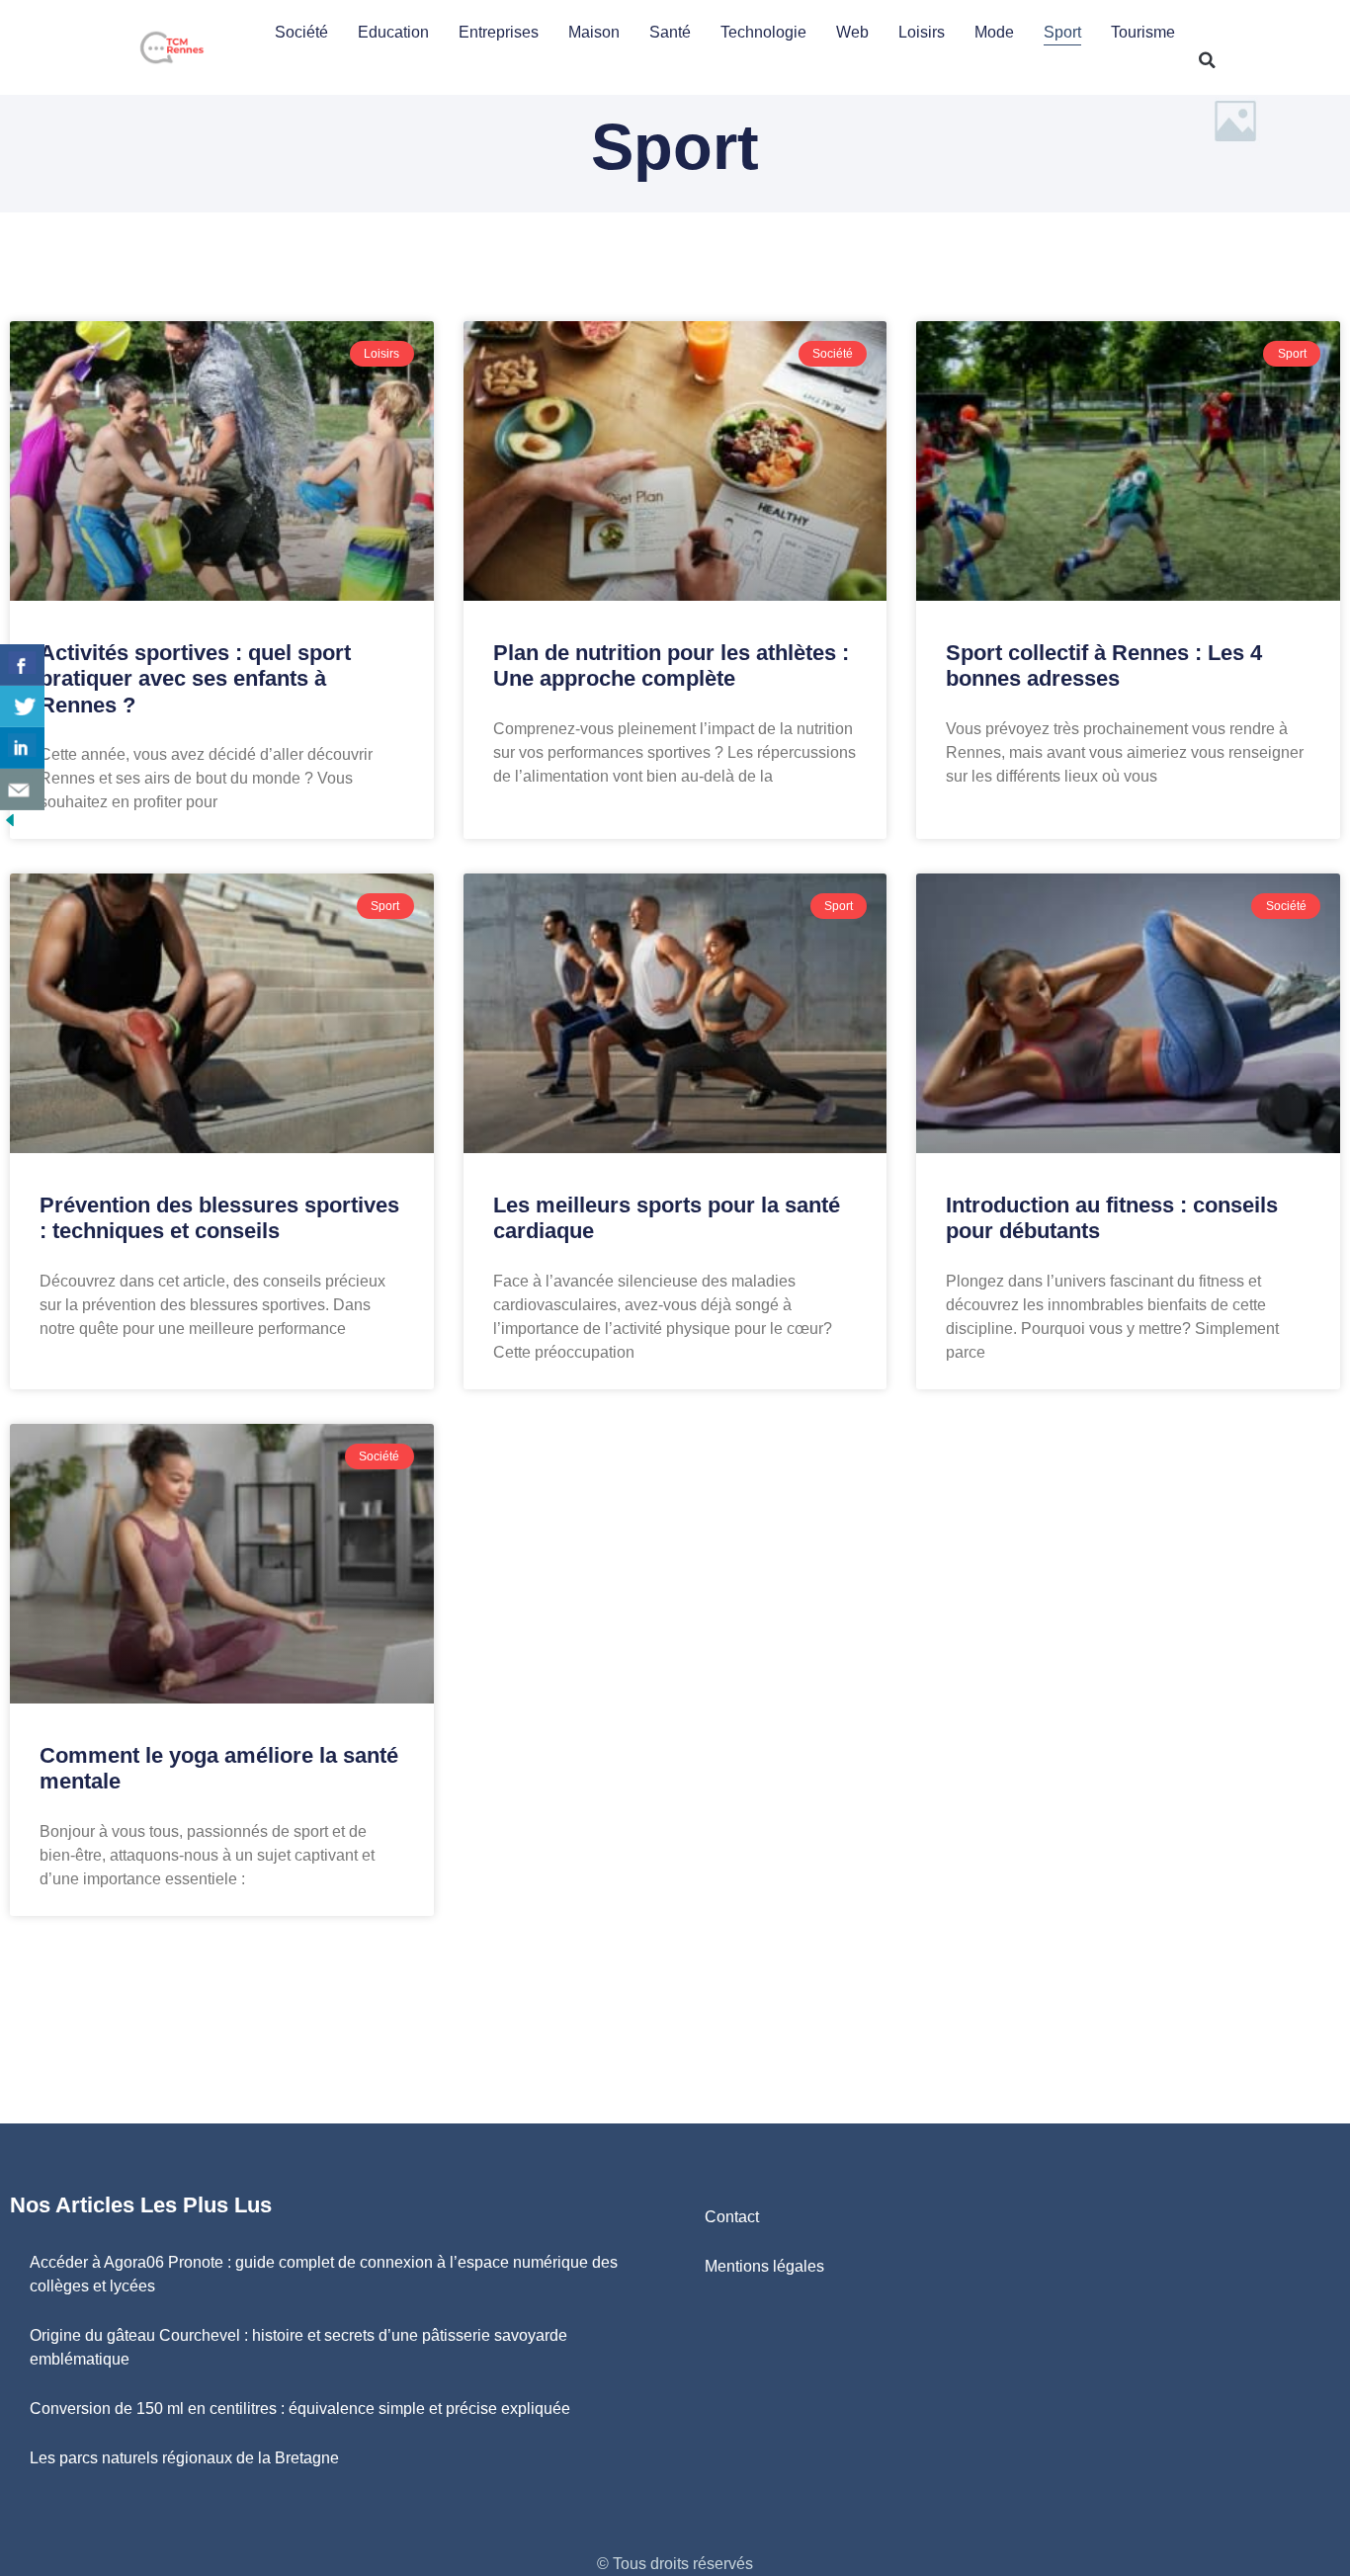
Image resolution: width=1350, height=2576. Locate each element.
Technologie (763, 32)
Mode (994, 32)
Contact (732, 2217)
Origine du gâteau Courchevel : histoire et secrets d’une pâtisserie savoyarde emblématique (298, 2347)
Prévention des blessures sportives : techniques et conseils (219, 1218)
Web (852, 32)
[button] (1208, 60)
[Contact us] (22, 789)
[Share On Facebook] (22, 665)
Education (393, 32)
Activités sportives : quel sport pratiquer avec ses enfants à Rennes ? (195, 679)
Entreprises (499, 32)
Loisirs (922, 32)
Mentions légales (764, 2266)
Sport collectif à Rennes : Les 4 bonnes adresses (1104, 665)
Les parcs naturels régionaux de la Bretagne (184, 2458)
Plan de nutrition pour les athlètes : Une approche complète (671, 665)
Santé (670, 32)
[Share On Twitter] (22, 706)
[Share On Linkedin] (22, 748)
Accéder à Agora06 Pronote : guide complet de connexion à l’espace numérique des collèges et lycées (324, 2274)
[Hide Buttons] (10, 824)
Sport (1062, 32)
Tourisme (1143, 32)
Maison (594, 32)
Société (301, 32)
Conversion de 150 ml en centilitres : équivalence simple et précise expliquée (300, 2409)
